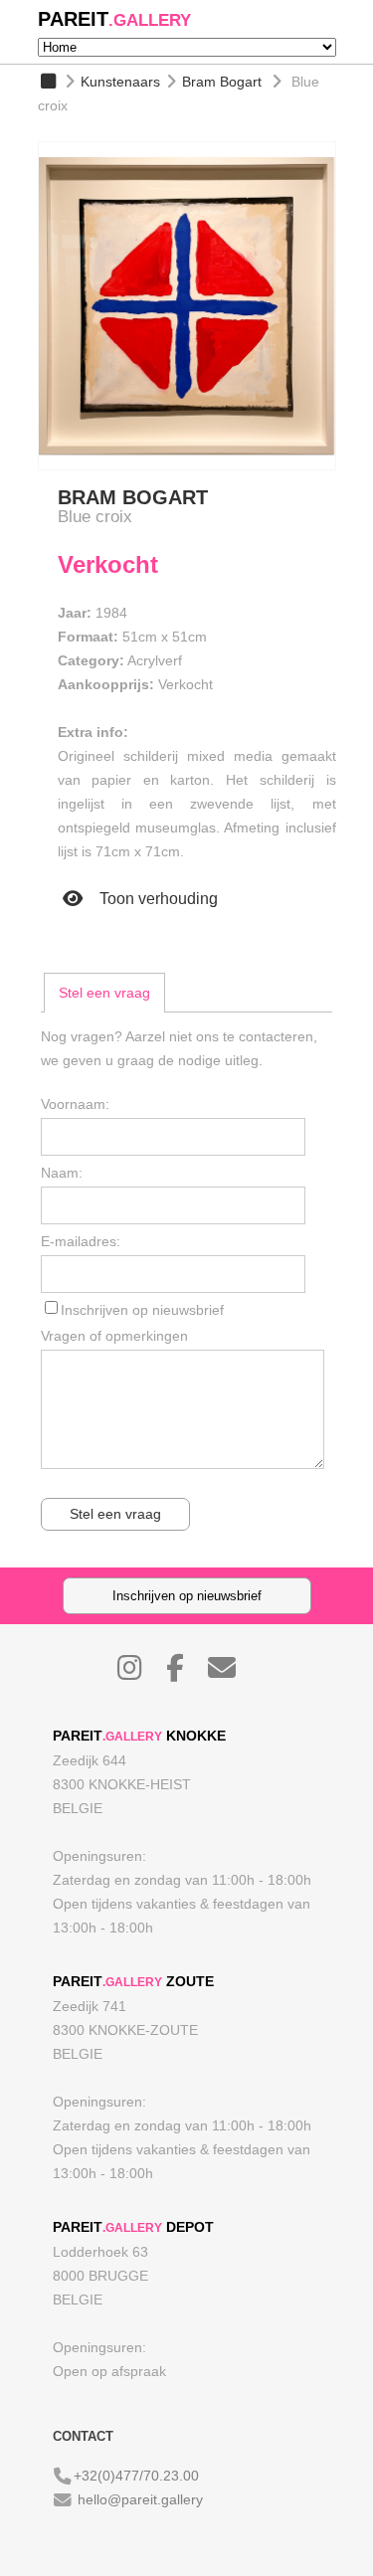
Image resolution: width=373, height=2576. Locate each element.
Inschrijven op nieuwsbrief (142, 1310)
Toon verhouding (157, 899)
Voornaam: (75, 1104)
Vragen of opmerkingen (114, 1336)
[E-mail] (232, 1673)
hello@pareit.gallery (140, 2499)
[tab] (104, 993)
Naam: (62, 1173)
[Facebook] (185, 1673)
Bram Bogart (222, 82)
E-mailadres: (81, 1241)
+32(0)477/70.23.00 (136, 2476)
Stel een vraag (104, 993)
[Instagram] (140, 1673)
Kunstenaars (120, 82)
